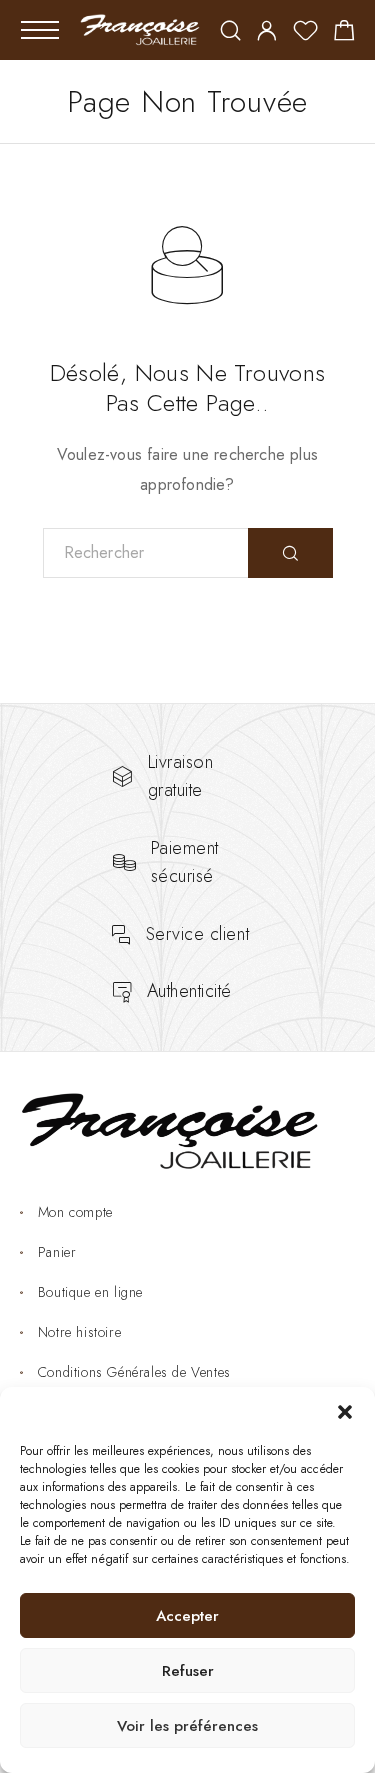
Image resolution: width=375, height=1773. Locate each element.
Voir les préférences (187, 1726)
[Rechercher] (230, 32)
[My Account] (267, 32)
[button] (345, 1412)
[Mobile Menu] (40, 30)
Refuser (188, 1671)
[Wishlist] (305, 34)
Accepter (187, 1616)
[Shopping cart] (344, 34)
